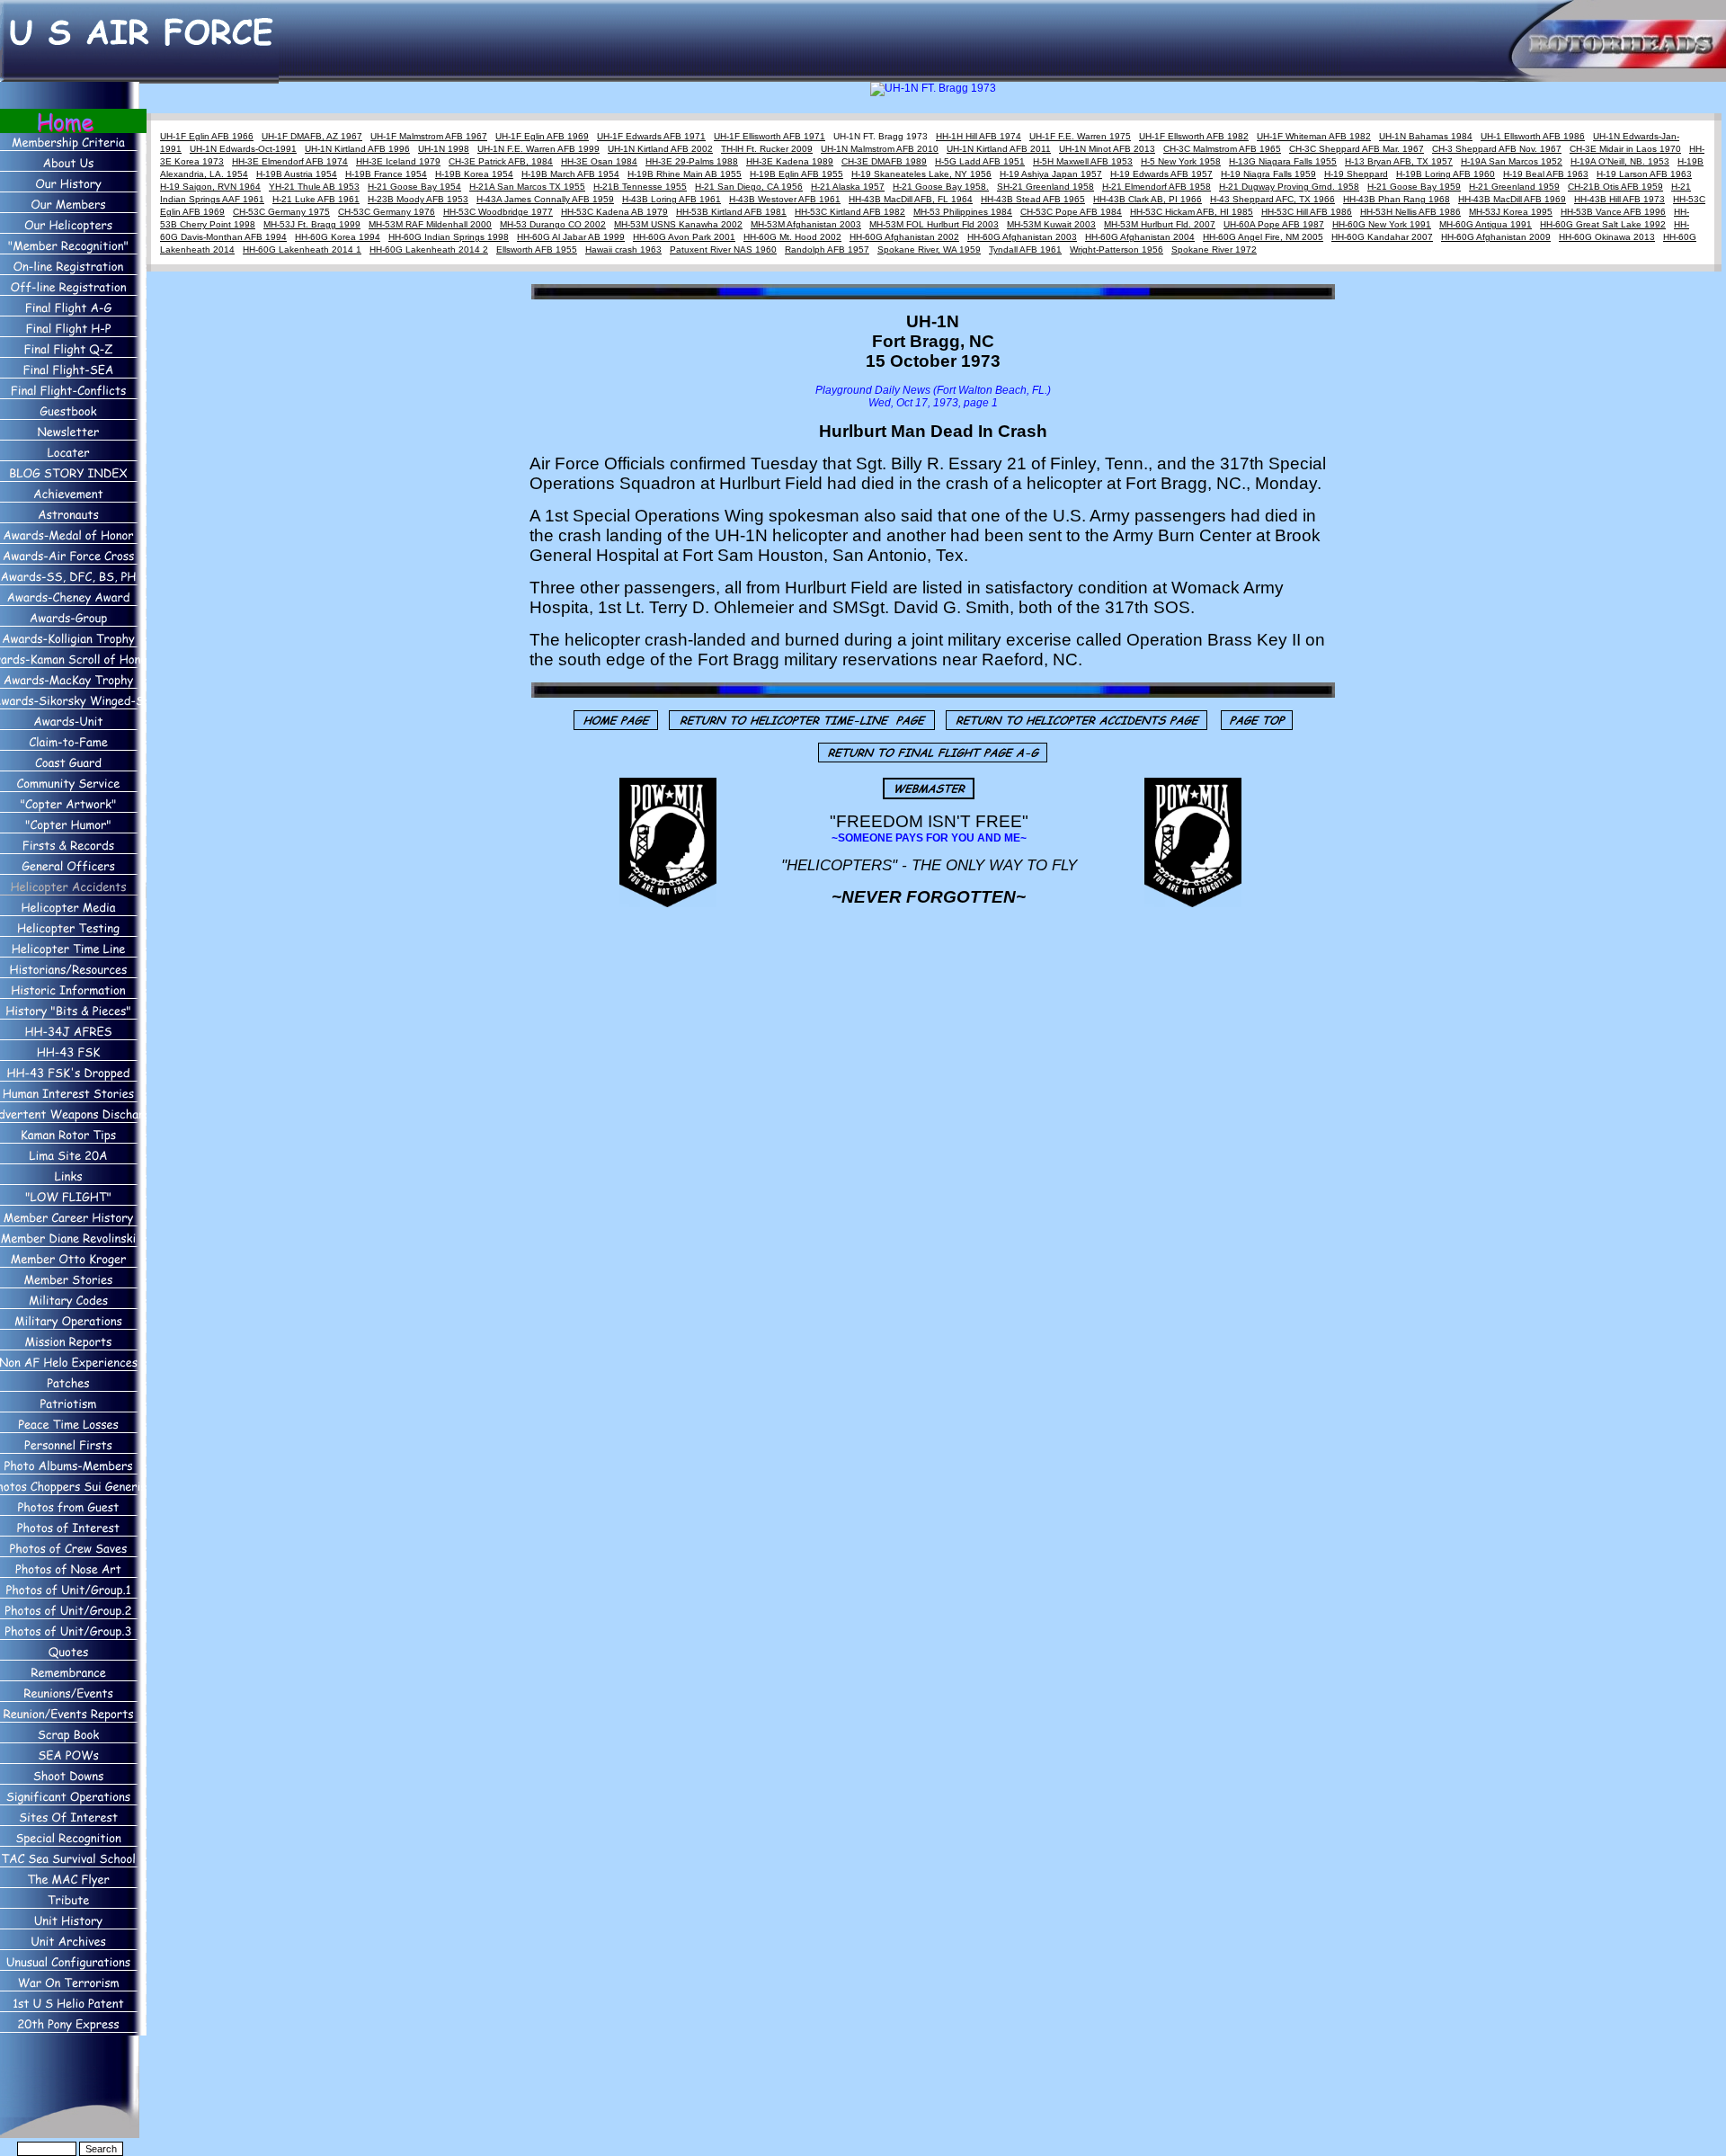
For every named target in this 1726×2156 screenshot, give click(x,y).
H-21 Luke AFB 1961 (316, 199)
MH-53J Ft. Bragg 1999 (312, 224)
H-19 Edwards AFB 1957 (1161, 174)
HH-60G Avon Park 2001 (684, 237)
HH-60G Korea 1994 (338, 237)
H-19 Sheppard (1356, 174)
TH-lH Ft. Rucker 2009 (767, 149)
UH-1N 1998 (444, 149)
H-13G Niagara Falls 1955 (1283, 161)
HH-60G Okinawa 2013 (1607, 237)
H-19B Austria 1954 (297, 174)
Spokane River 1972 (1214, 249)
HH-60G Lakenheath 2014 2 (429, 249)
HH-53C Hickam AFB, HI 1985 (1192, 212)
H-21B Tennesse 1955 (640, 187)
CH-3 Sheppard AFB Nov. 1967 (1497, 149)
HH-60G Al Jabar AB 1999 (571, 237)
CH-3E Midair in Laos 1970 (1625, 149)
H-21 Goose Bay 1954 (414, 187)
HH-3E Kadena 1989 (790, 161)
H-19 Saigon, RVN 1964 (210, 187)
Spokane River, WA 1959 (929, 249)
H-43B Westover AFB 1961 (785, 199)
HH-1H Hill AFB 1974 (979, 136)
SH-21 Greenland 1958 (1045, 187)
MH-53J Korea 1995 (1511, 212)
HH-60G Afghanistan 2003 (1022, 237)
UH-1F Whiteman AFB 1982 (1314, 136)
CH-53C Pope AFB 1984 (1071, 212)
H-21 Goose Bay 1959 (1414, 187)
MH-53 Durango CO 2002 (553, 224)
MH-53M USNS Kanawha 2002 (678, 224)
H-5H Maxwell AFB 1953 (1083, 161)
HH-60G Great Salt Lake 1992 (1603, 224)
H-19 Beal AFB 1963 (1546, 174)
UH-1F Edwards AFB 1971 (651, 136)
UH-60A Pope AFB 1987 (1274, 224)
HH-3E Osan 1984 (599, 161)
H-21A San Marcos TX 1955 (527, 187)
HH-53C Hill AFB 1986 (1307, 212)
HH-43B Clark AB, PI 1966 (1148, 199)
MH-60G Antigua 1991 (1486, 224)
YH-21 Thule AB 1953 (314, 187)
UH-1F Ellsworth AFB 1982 (1194, 136)
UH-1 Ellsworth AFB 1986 (1533, 136)
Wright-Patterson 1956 (1117, 249)
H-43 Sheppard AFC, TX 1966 (1272, 199)
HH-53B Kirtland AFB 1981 (731, 212)
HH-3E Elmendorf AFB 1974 (290, 161)
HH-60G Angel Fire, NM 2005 (1263, 237)
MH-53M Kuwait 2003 (1051, 224)
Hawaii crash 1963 (623, 249)
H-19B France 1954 (386, 174)
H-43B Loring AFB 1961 (672, 199)
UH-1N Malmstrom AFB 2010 (880, 149)
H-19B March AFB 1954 (570, 174)
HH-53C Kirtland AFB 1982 (850, 212)
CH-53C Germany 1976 (387, 212)
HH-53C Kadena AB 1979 (614, 212)
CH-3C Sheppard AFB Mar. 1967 (1357, 149)
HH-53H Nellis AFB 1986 (1410, 212)
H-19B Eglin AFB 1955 (796, 174)
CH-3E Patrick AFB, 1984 (501, 161)
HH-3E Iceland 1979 (398, 161)
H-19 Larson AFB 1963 (1644, 174)
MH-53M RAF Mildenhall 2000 (430, 224)
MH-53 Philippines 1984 (963, 212)
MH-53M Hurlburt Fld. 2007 (1160, 224)
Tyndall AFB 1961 (1025, 249)
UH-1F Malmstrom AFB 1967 (429, 136)
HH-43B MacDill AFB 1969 (1512, 199)
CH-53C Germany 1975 (281, 212)
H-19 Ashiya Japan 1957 (1051, 174)
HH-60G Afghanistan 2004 (1140, 237)
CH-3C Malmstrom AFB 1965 (1222, 149)
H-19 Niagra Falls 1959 (1268, 174)
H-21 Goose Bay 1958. (941, 187)
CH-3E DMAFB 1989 (884, 161)
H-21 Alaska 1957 (848, 187)
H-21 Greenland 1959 (1514, 187)
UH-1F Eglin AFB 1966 (207, 136)
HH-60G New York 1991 (1382, 224)
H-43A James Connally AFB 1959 (545, 199)
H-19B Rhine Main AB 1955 (685, 174)
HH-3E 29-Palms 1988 (692, 161)
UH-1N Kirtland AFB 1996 (357, 149)
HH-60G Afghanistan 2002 (904, 237)
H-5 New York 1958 (1181, 161)
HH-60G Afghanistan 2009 (1496, 237)
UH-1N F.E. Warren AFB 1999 (538, 149)
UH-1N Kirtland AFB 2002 (660, 149)
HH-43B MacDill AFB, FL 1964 (911, 199)
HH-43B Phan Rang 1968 (1397, 199)
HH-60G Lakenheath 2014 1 (302, 249)
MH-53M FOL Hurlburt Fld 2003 (934, 224)
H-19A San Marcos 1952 (1512, 161)
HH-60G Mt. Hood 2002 (792, 237)
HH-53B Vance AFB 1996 (1613, 212)
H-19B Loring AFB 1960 (1446, 174)
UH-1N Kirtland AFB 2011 (999, 149)
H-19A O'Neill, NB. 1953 (1620, 161)
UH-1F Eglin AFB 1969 (542, 136)
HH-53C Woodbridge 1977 (498, 212)
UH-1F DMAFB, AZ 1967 (312, 136)
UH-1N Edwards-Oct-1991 (243, 149)
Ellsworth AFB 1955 (537, 249)
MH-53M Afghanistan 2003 (806, 224)
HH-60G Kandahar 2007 (1382, 237)
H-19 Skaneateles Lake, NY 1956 (921, 174)
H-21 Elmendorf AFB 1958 (1157, 187)
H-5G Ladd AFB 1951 (980, 161)
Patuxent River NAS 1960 (723, 249)
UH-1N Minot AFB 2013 (1107, 149)
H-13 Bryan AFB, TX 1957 (1399, 161)
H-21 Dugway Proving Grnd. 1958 (1289, 187)
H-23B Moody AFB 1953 (418, 199)
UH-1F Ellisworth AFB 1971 (770, 136)
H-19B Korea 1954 (474, 174)
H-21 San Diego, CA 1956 (749, 187)
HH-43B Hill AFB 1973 (1619, 199)
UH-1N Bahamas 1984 (1426, 136)
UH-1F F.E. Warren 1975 (1080, 136)
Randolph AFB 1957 (827, 249)
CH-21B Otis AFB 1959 (1615, 187)
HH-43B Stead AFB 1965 (1033, 199)
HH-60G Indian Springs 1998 (449, 237)
